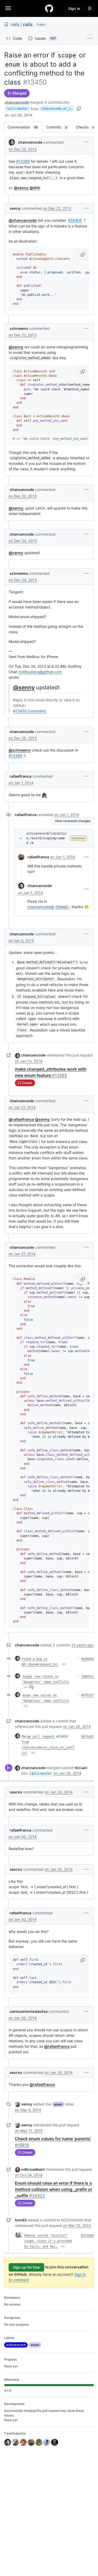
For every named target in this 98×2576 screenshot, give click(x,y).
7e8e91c (87, 1676)
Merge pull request (38, 1736)
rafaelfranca (21, 776)
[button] (86, 142)
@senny (21, 188)
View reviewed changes (73, 821)
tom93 (21, 2220)
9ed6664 (87, 1659)
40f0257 (87, 1695)
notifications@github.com (40, 672)
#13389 (23, 161)
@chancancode (23, 220)
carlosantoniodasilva (29, 2011)
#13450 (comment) (30, 711)
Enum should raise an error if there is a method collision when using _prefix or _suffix (54, 2189)
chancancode (17, 102)
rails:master (17, 109)
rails (15, 24)
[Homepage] (49, 8)
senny (15, 208)
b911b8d (87, 2235)
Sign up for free (26, 2267)
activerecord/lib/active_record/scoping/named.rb (47, 838)
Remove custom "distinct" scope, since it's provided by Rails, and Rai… (48, 2241)
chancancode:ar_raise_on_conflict (58, 109)
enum (58, 2104)
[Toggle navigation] (8, 8)
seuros (16, 1792)
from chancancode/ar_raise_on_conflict (48, 1747)
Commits (59, 127)
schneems (19, 328)
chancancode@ (48, 907)
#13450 (62, 1736)
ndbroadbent (33, 2169)
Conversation (25, 127)
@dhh (35, 188)
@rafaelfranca (21, 1119)
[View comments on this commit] (31, 1687)
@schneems (20, 750)
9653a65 (87, 1736)
